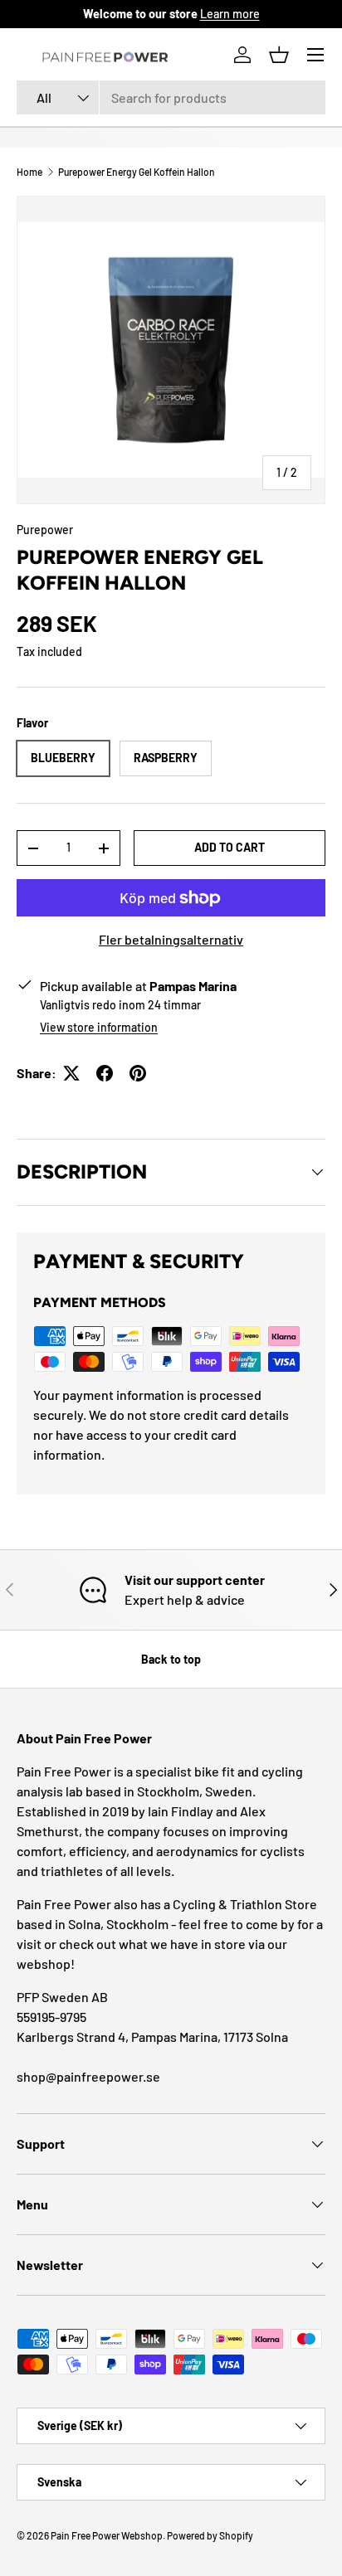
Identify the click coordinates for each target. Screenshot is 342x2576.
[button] (279, 55)
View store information (99, 1027)
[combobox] (171, 97)
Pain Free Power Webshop (107, 2535)
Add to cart (230, 847)
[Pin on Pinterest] (138, 1073)
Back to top (171, 1659)
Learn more (230, 14)
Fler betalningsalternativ (171, 939)
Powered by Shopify (210, 2535)
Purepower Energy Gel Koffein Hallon (137, 172)
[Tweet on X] (71, 1073)
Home (29, 172)
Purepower (45, 530)
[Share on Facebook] (105, 1073)
